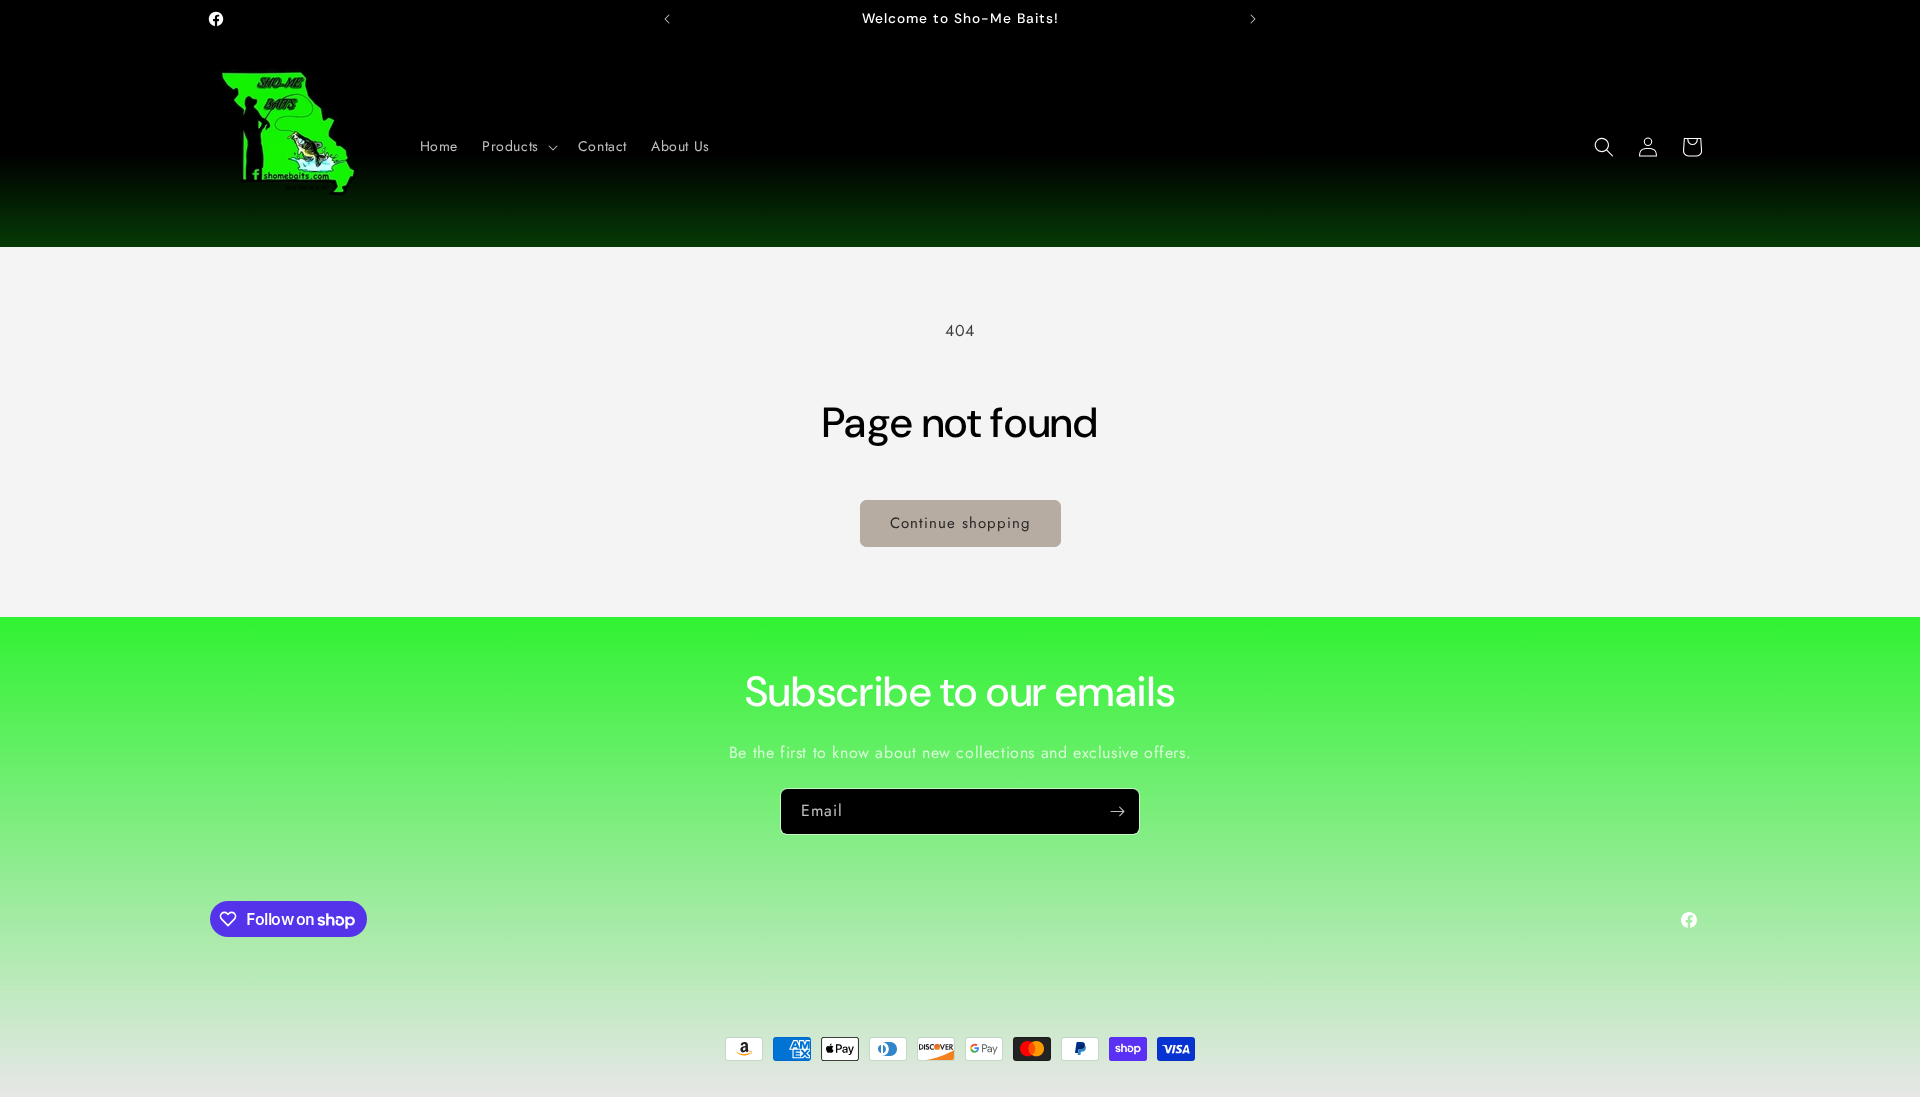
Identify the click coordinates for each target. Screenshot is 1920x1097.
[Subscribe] (1117, 811)
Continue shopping (960, 523)
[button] (518, 146)
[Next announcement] (1253, 19)
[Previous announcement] (667, 19)
